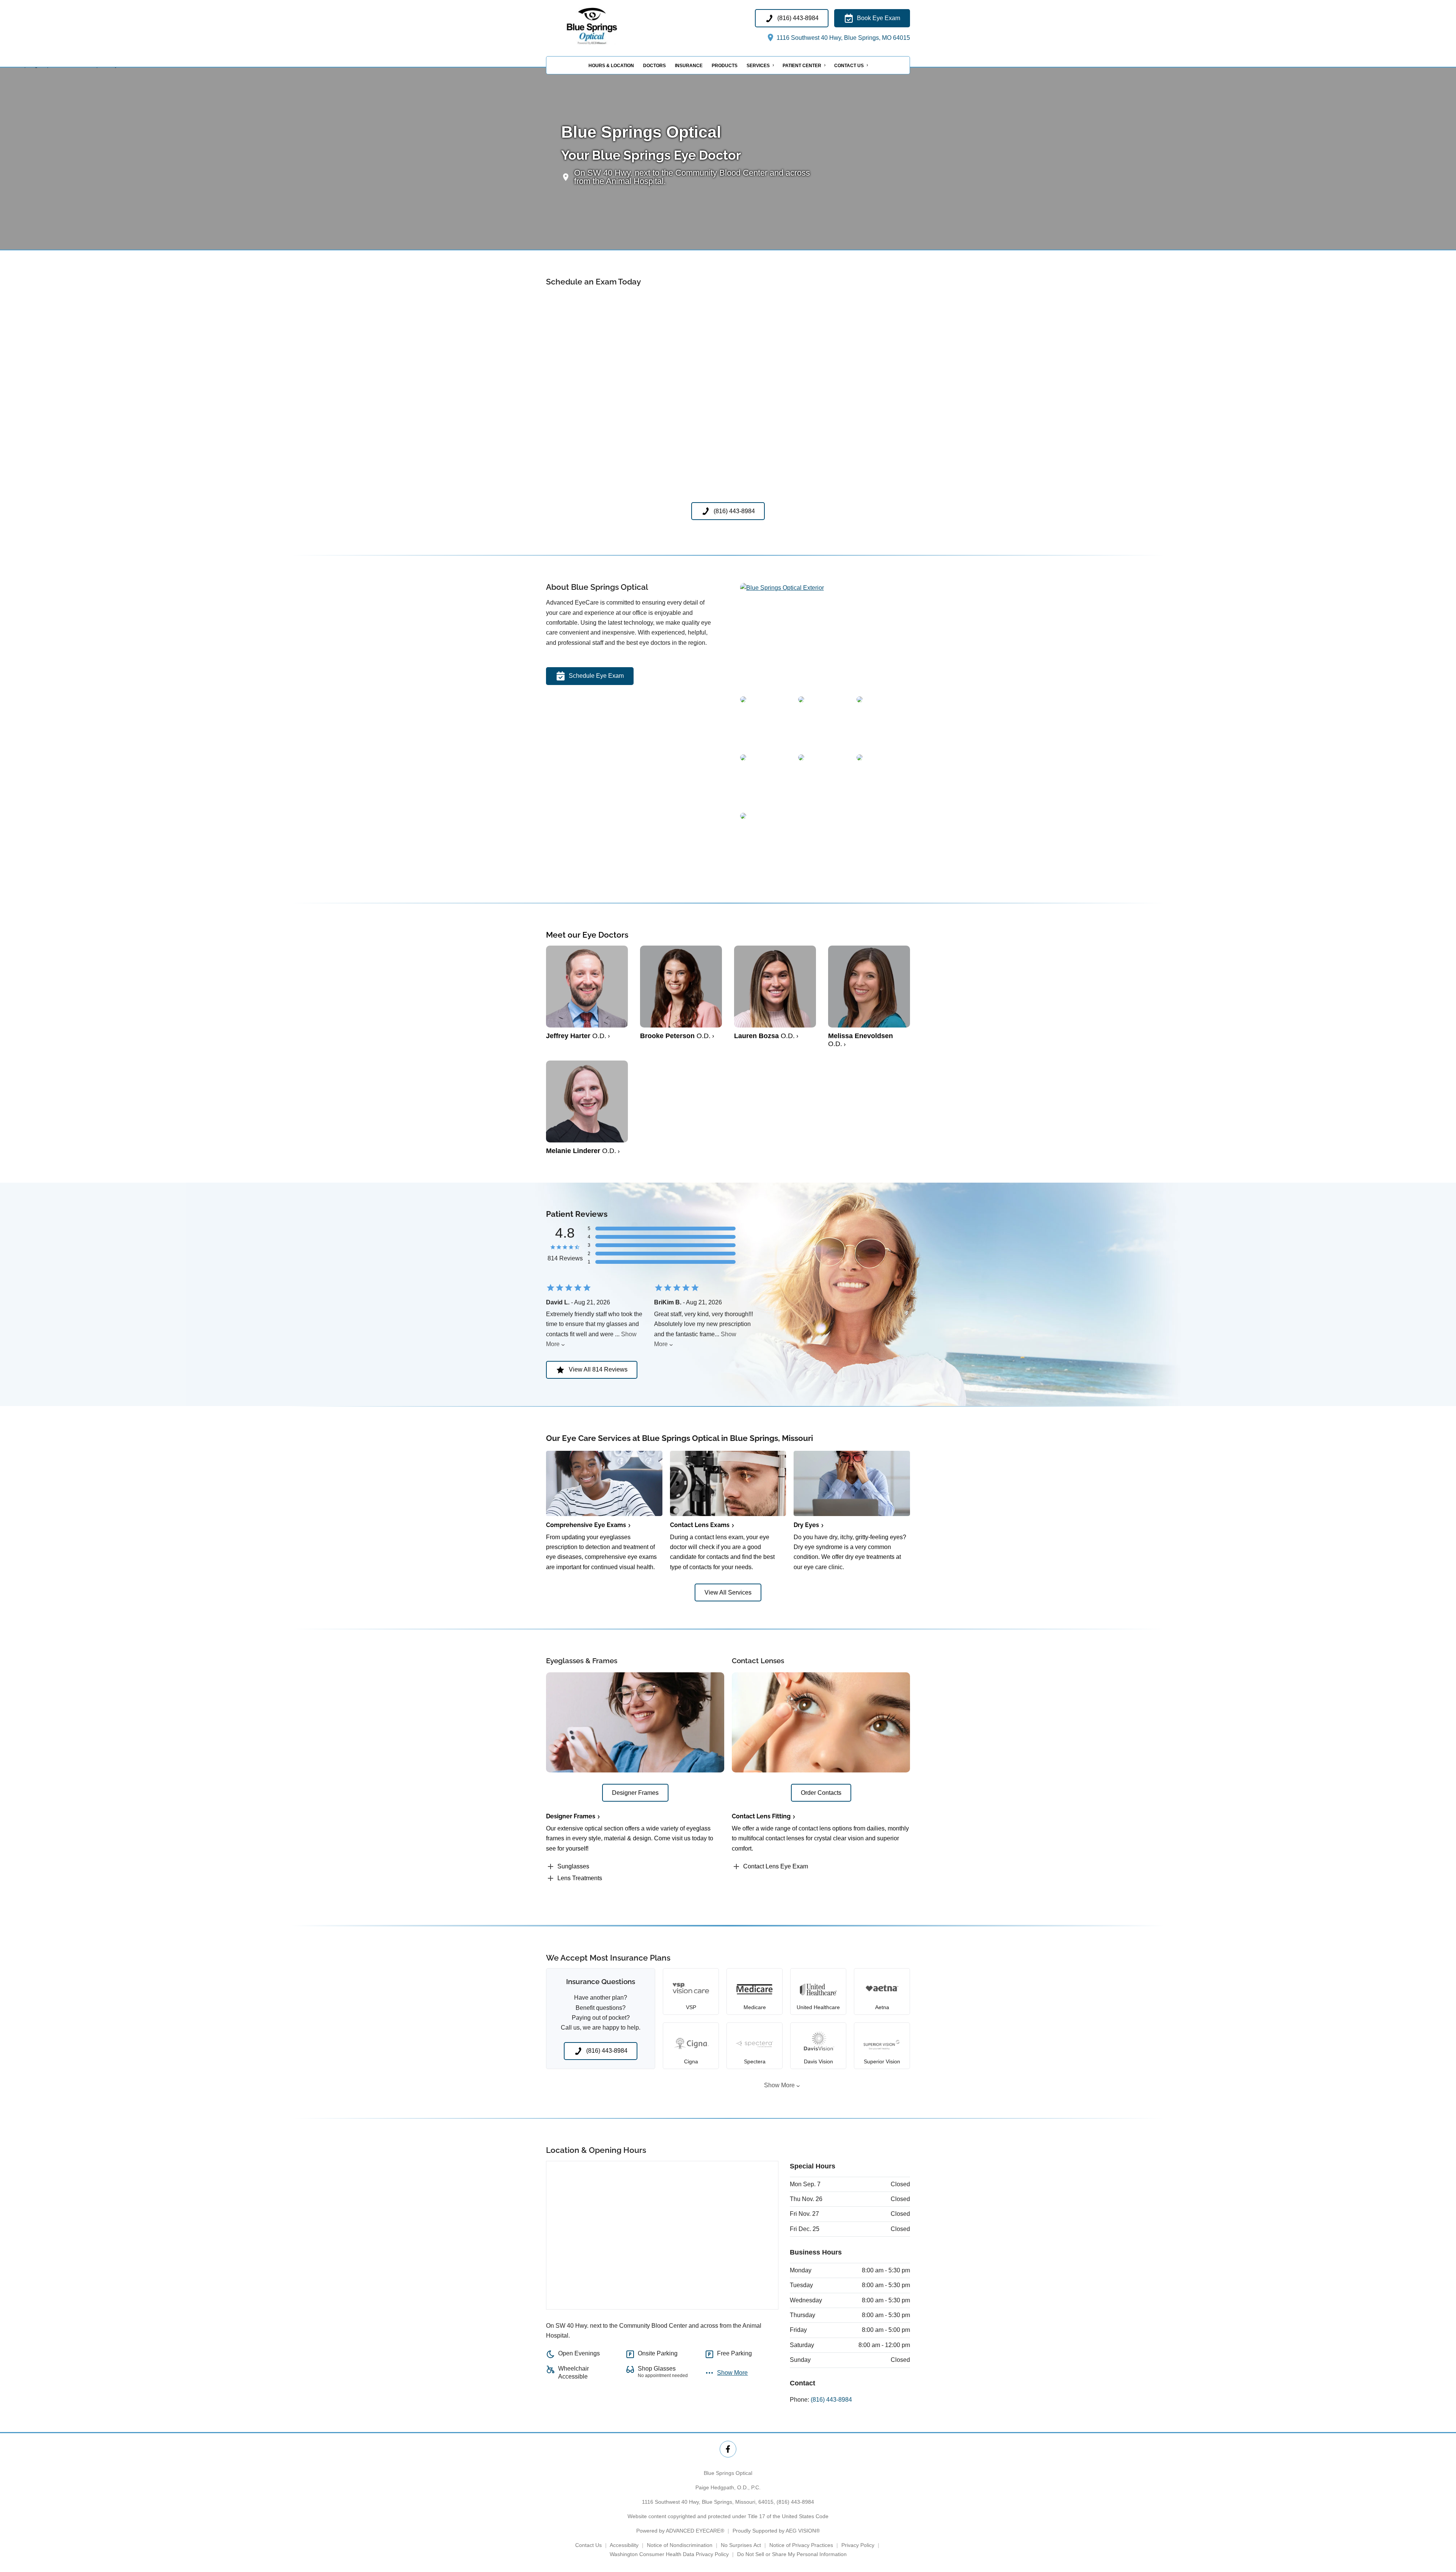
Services (758, 66)
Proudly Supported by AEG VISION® (776, 2531)
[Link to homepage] (608, 26)
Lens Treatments (580, 1878)
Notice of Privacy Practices (801, 2545)
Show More (779, 2085)
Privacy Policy (858, 2545)
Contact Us (849, 66)
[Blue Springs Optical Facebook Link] (728, 2449)
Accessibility (624, 2545)
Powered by (680, 2531)
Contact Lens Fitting (761, 1816)
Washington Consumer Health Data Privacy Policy (669, 2554)
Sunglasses (573, 1866)
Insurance (689, 66)
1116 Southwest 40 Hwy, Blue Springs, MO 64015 (843, 38)
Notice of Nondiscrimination (680, 2545)
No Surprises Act (741, 2545)
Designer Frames (571, 1816)
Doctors (654, 66)
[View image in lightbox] (782, 588)
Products (725, 66)
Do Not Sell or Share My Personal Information (792, 2554)
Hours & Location (611, 66)
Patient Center (802, 66)
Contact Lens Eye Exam (776, 1866)
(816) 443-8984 (831, 2400)
